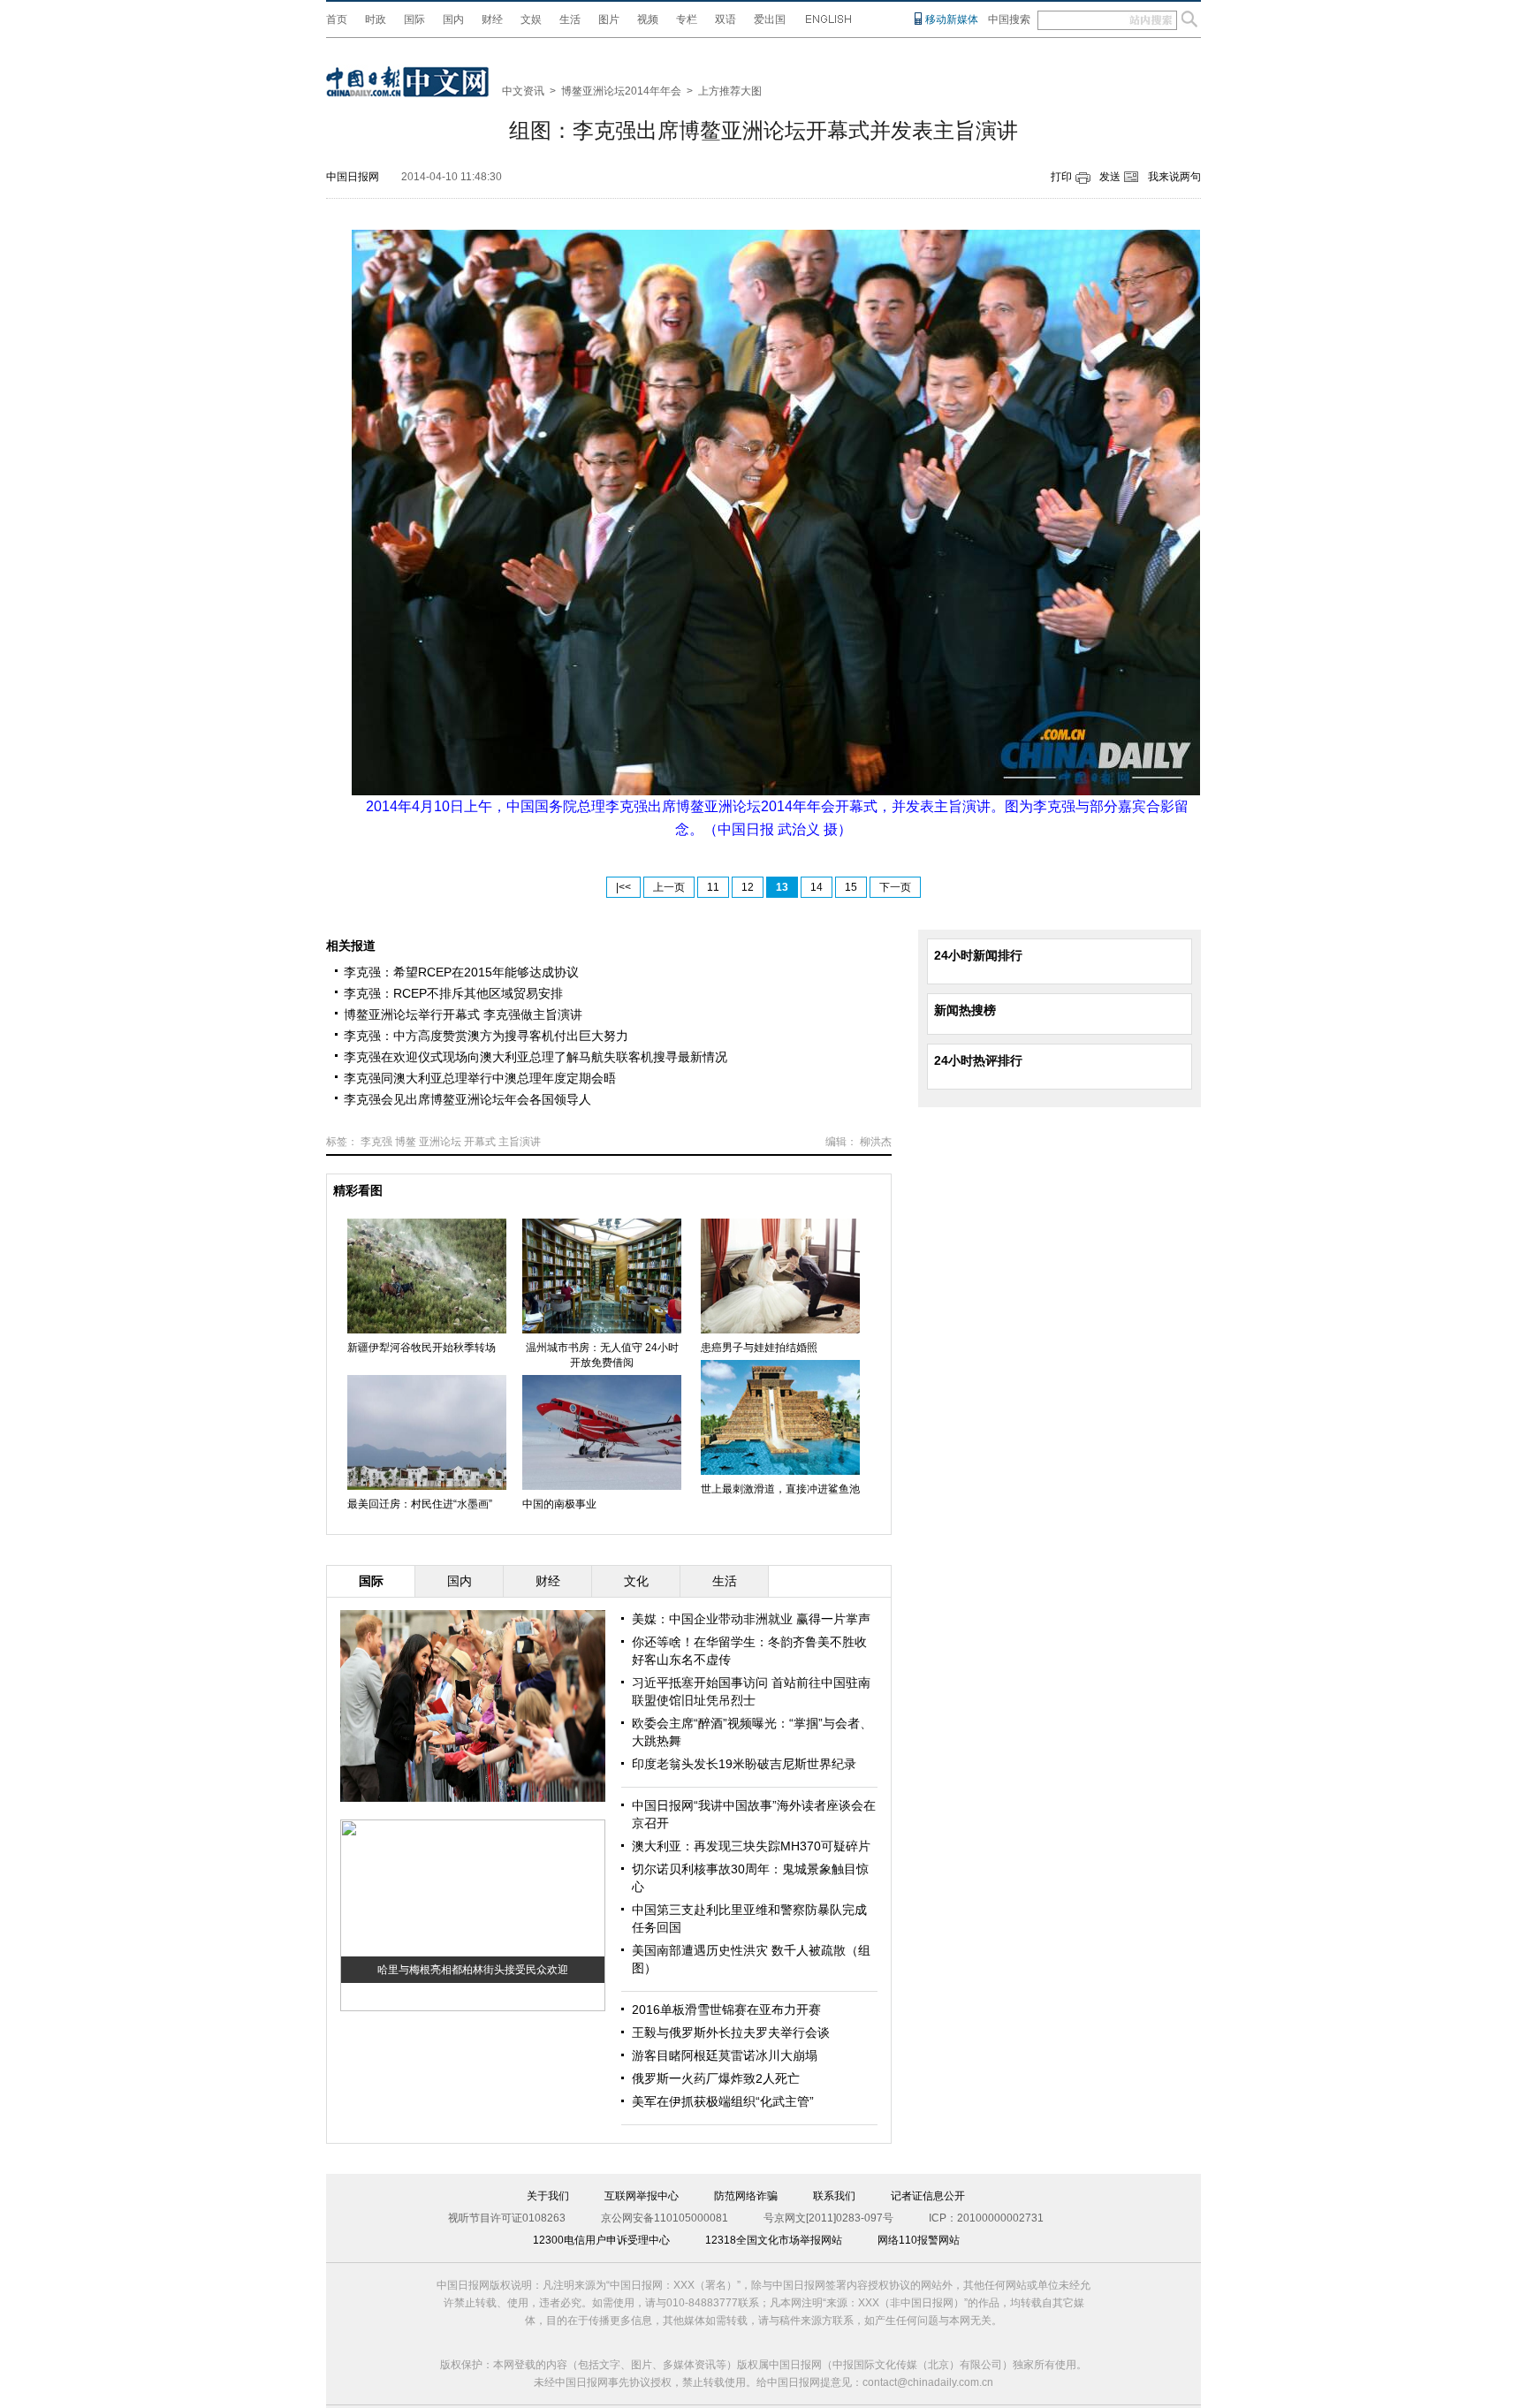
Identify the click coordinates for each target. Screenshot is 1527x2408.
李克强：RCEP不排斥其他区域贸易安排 (453, 993)
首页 (337, 19)
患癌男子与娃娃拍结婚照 (759, 1348)
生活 (570, 19)
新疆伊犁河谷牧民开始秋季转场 (422, 1348)
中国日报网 (353, 177)
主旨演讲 (520, 1142)
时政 (376, 19)
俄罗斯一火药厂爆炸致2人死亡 (716, 2078)
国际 (414, 19)
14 (817, 887)
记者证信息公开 (928, 2196)
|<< (623, 887)
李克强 (376, 1142)
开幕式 (480, 1142)
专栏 (687, 19)
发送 (1110, 177)
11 (713, 887)
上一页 (669, 887)
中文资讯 (523, 91)
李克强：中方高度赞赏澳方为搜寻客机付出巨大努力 (486, 1036)
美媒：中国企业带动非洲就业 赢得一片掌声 (751, 1619)
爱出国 (770, 19)
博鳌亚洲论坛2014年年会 (621, 91)
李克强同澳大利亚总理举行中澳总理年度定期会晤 (480, 1078)
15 (851, 887)
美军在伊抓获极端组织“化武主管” (723, 2101)
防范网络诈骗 (746, 2196)
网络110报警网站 (919, 2240)
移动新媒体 (952, 19)
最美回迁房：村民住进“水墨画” (420, 1504)
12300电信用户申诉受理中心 (601, 2240)
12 (748, 887)
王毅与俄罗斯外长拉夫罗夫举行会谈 (731, 2032)
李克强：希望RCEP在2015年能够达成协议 (461, 972)
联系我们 (834, 2196)
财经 (492, 19)
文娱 (531, 19)
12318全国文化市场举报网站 (774, 2240)
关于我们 (548, 2196)
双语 (726, 19)
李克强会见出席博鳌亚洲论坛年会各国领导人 (467, 1099)
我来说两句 (1174, 177)
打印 (1061, 177)
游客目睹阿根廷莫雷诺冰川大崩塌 (725, 2055)
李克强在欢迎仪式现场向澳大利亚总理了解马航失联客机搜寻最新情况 (536, 1057)
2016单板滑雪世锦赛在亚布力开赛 (726, 2009)
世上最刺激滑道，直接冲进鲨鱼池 (780, 1489)
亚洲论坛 (440, 1142)
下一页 (895, 887)
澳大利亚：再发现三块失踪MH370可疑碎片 (751, 1846)
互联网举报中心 (642, 2196)
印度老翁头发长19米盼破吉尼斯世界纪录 (744, 1764)
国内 (453, 19)
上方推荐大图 (730, 91)
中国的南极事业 (559, 1504)
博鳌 (406, 1142)
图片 (609, 19)
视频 (648, 19)
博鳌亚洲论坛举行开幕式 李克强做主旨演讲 (463, 1014)
